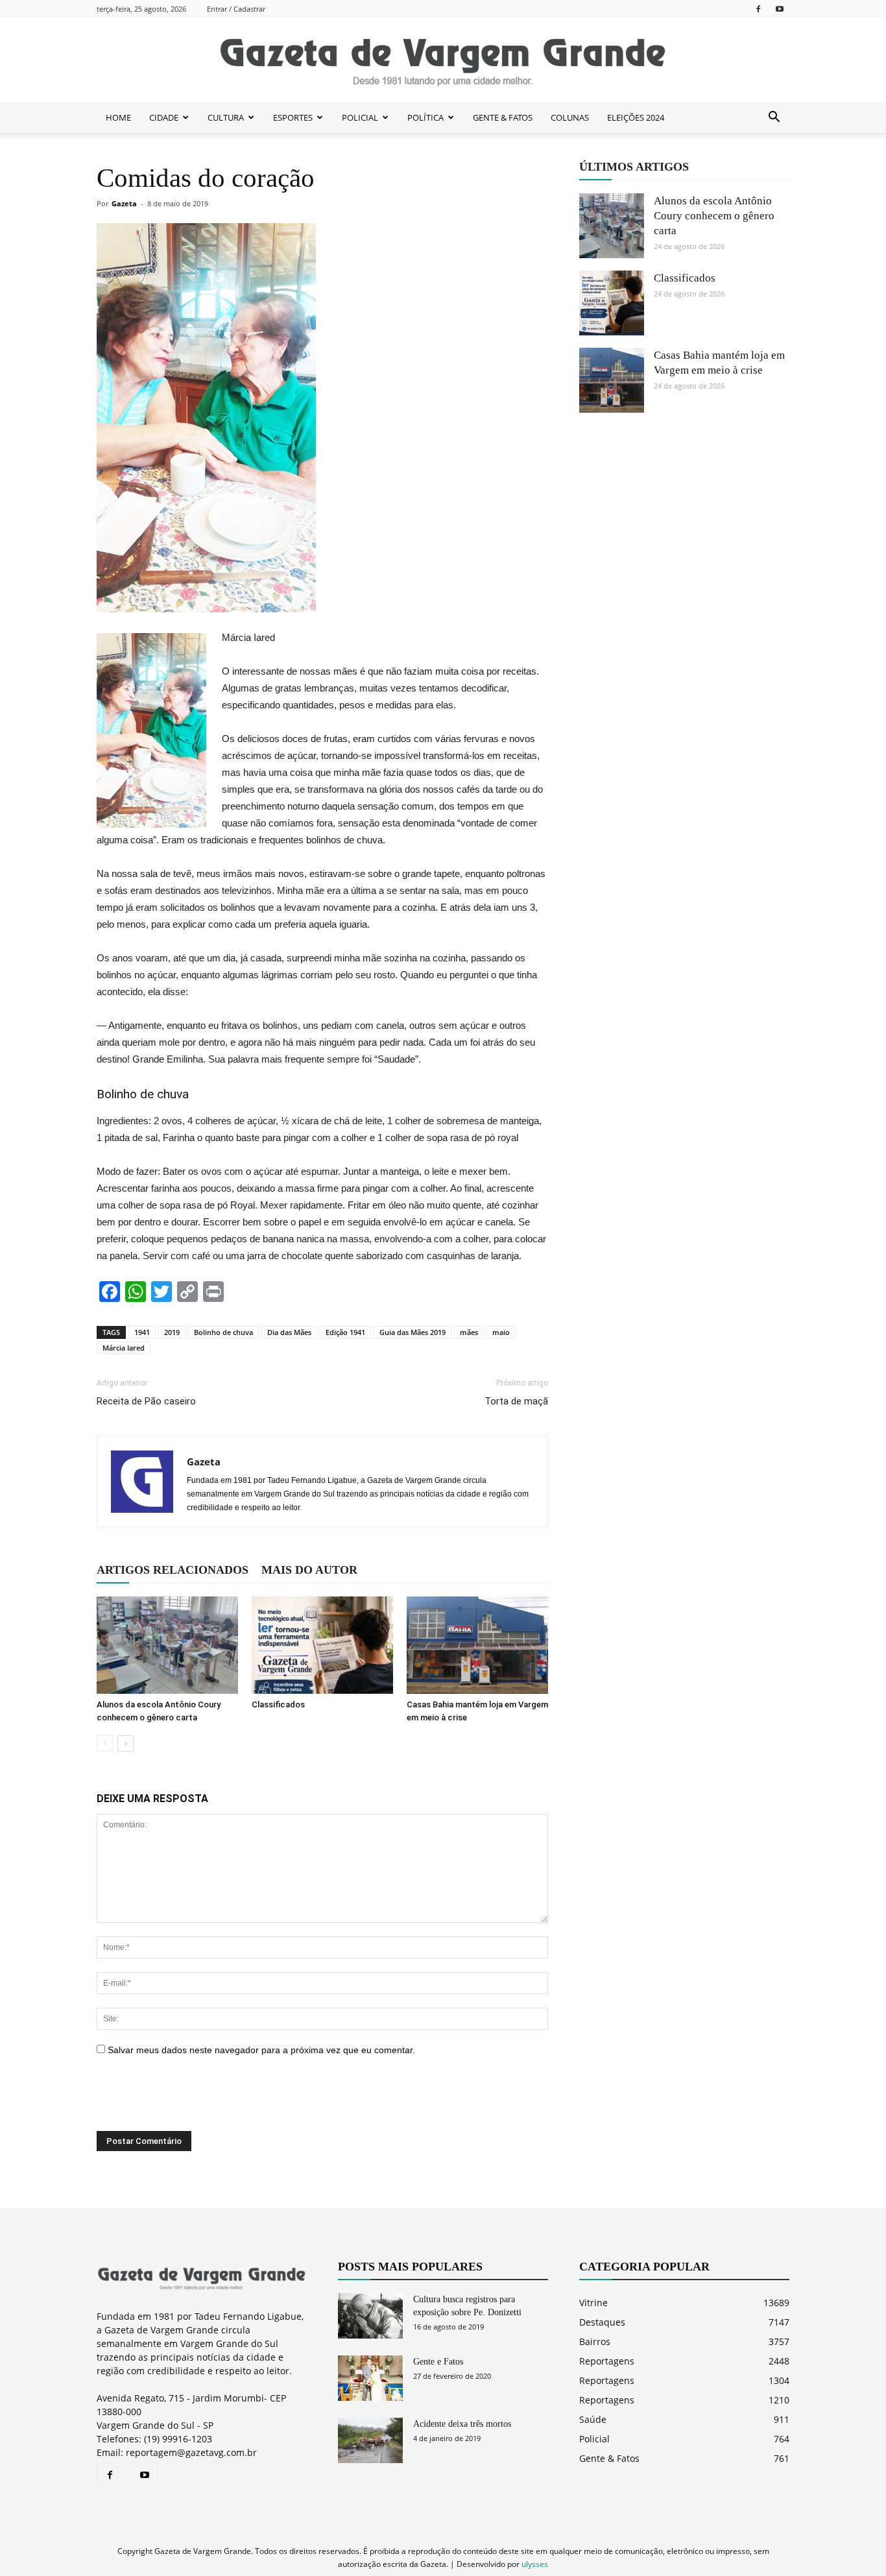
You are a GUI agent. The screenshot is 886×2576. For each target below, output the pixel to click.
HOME (118, 117)
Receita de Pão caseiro (146, 1401)
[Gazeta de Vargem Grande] (443, 60)
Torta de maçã (516, 1401)
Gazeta (124, 203)
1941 (142, 1332)
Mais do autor (309, 1570)
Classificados (278, 1704)
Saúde (593, 2419)
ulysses (535, 2564)
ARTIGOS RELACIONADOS (173, 1570)
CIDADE (164, 117)
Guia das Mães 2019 (413, 1332)
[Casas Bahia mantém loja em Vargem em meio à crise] (477, 1645)
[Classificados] (322, 1645)
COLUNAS (570, 117)
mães (469, 1332)
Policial (594, 2439)
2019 (172, 1332)
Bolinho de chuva (223, 1332)
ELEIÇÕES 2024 (636, 117)
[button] (774, 117)
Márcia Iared (124, 1348)
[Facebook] (758, 9)
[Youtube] (780, 9)
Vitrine (593, 2303)
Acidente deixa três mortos (462, 2424)
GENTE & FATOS (503, 117)
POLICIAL (360, 117)
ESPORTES (293, 117)
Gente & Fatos (609, 2458)
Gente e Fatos (438, 2362)
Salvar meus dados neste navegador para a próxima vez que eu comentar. (261, 2050)
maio (501, 1332)
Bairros (595, 2341)
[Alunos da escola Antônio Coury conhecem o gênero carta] (167, 1645)
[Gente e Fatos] (370, 2378)
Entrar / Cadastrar (236, 9)
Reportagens (607, 2361)
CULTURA (226, 117)
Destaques (602, 2322)
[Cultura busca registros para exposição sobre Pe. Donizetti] (370, 2316)
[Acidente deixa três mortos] (370, 2440)
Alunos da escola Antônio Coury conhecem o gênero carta (714, 216)
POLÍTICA (425, 117)
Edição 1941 (345, 1332)
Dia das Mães (289, 1332)
